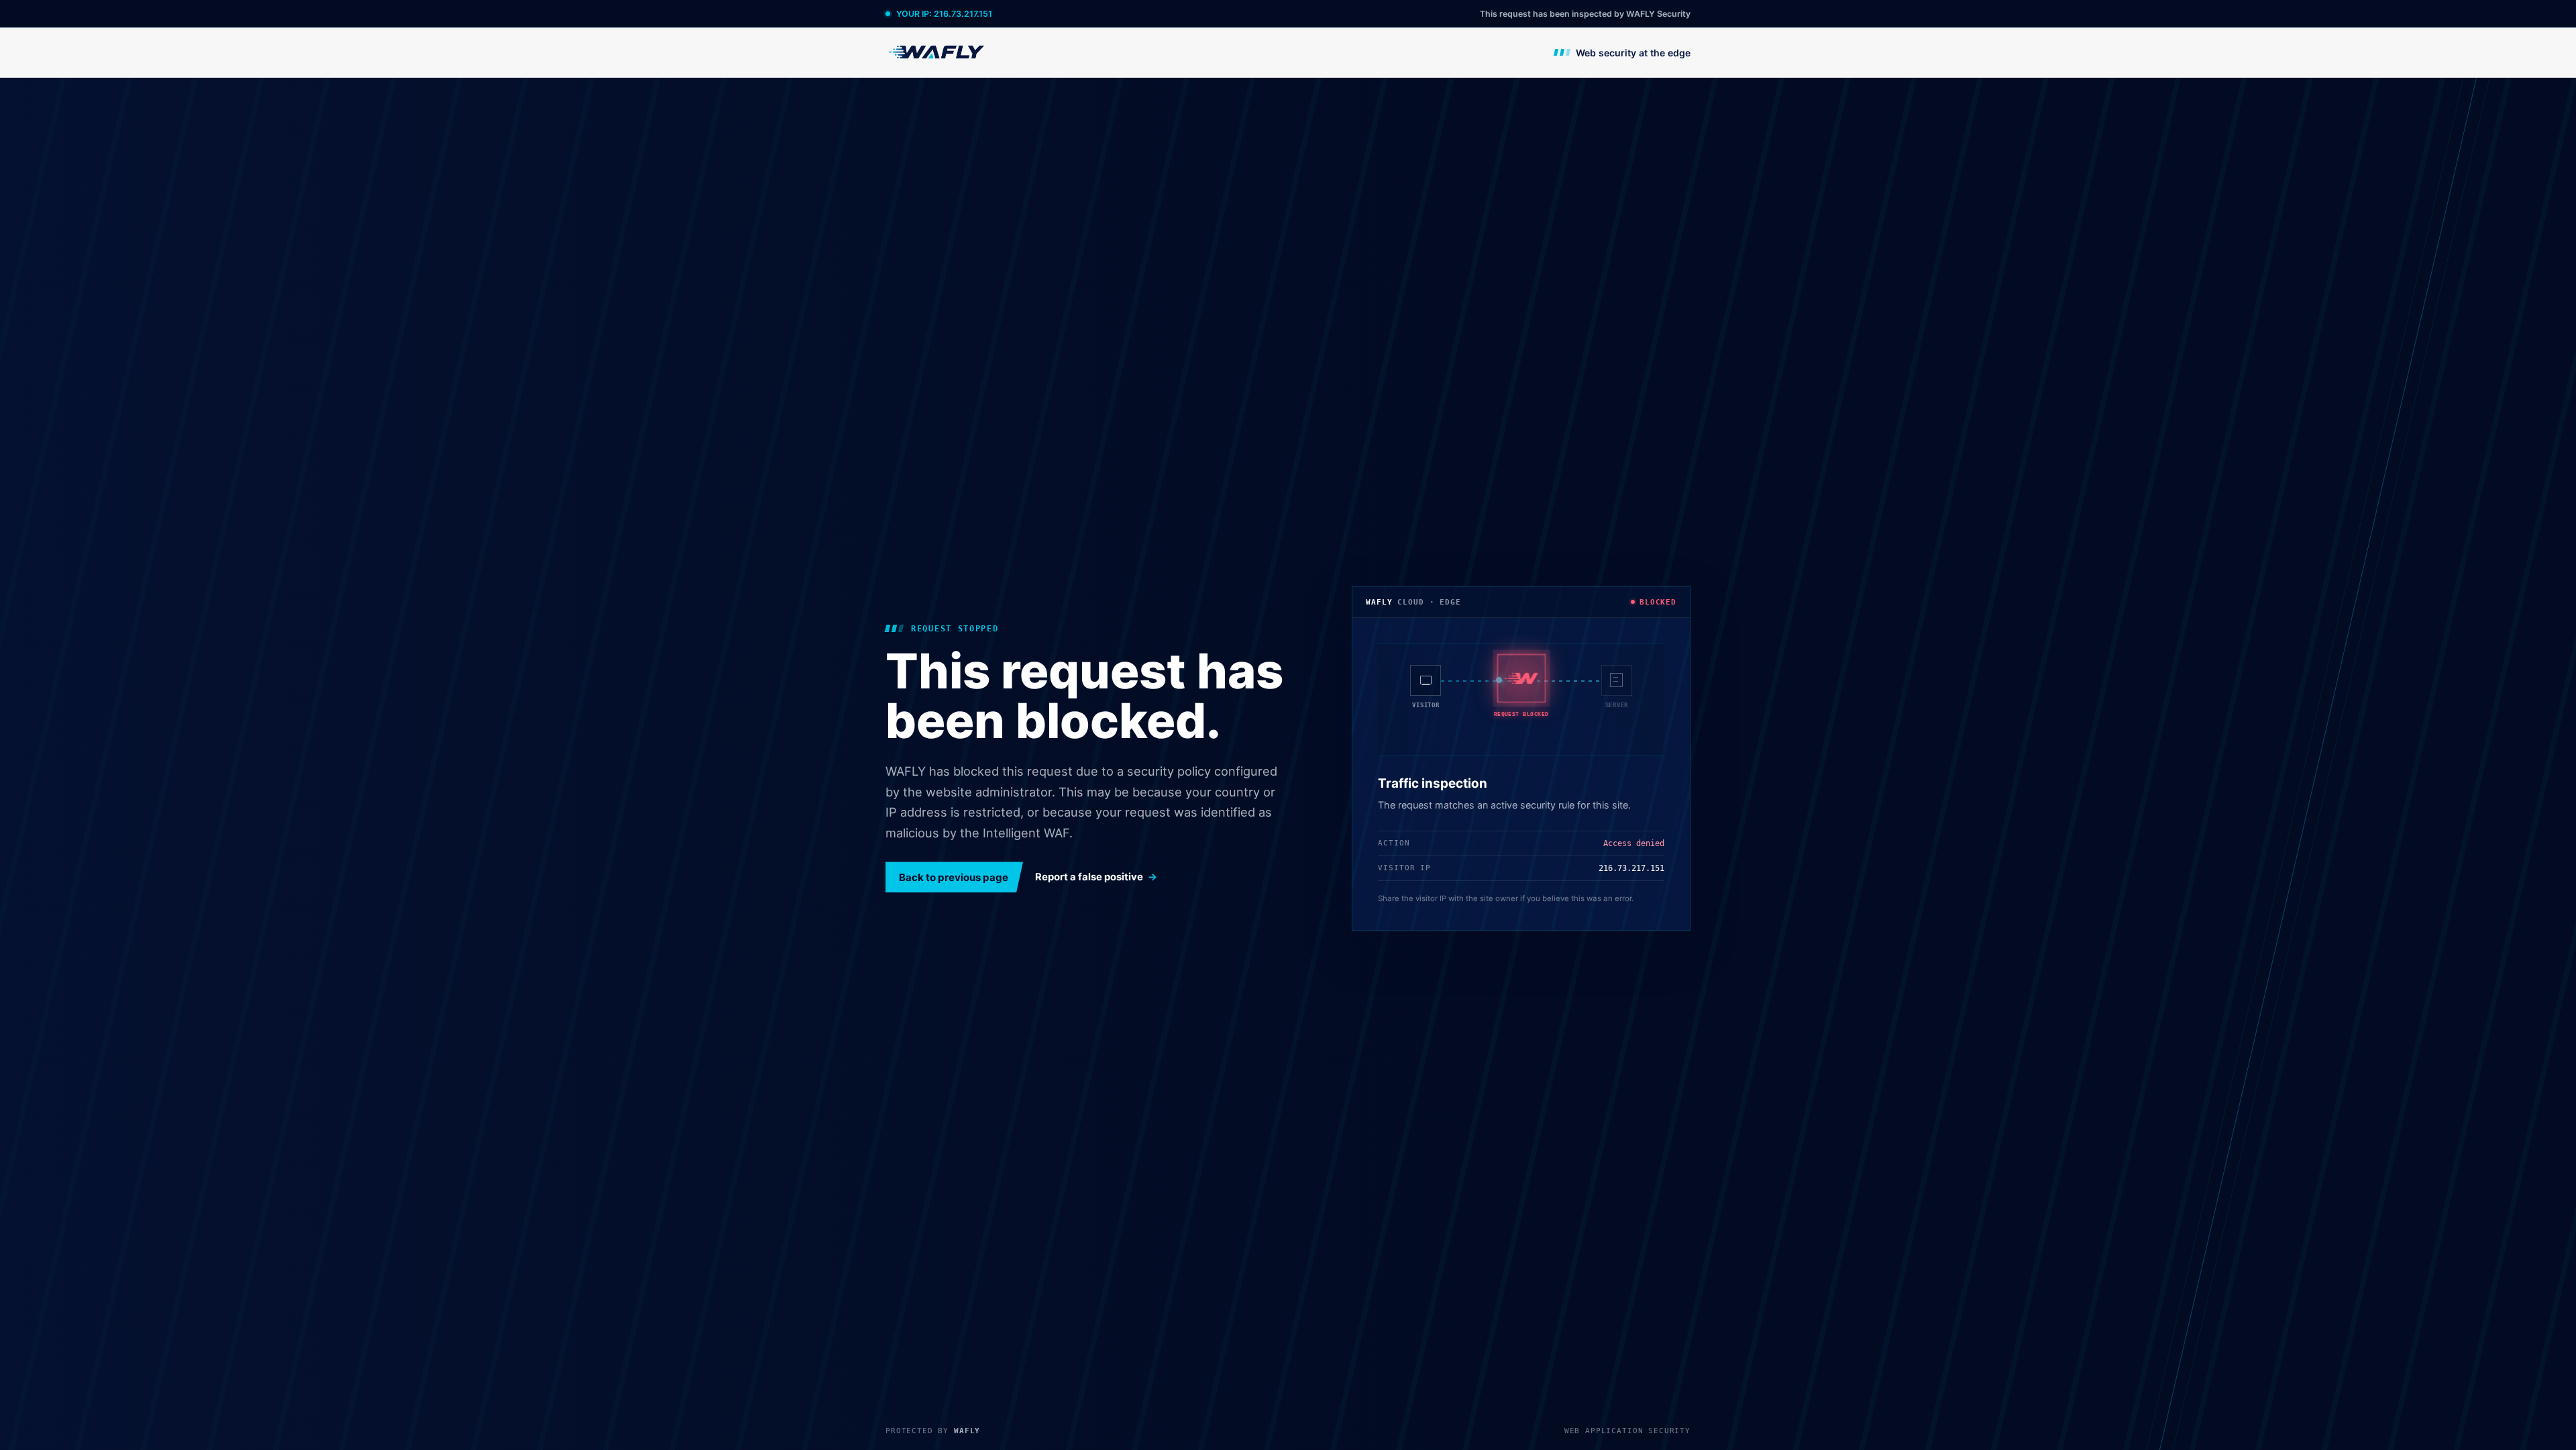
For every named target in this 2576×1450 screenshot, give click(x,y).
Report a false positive (1089, 877)
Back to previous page (954, 877)
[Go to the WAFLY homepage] (937, 52)
